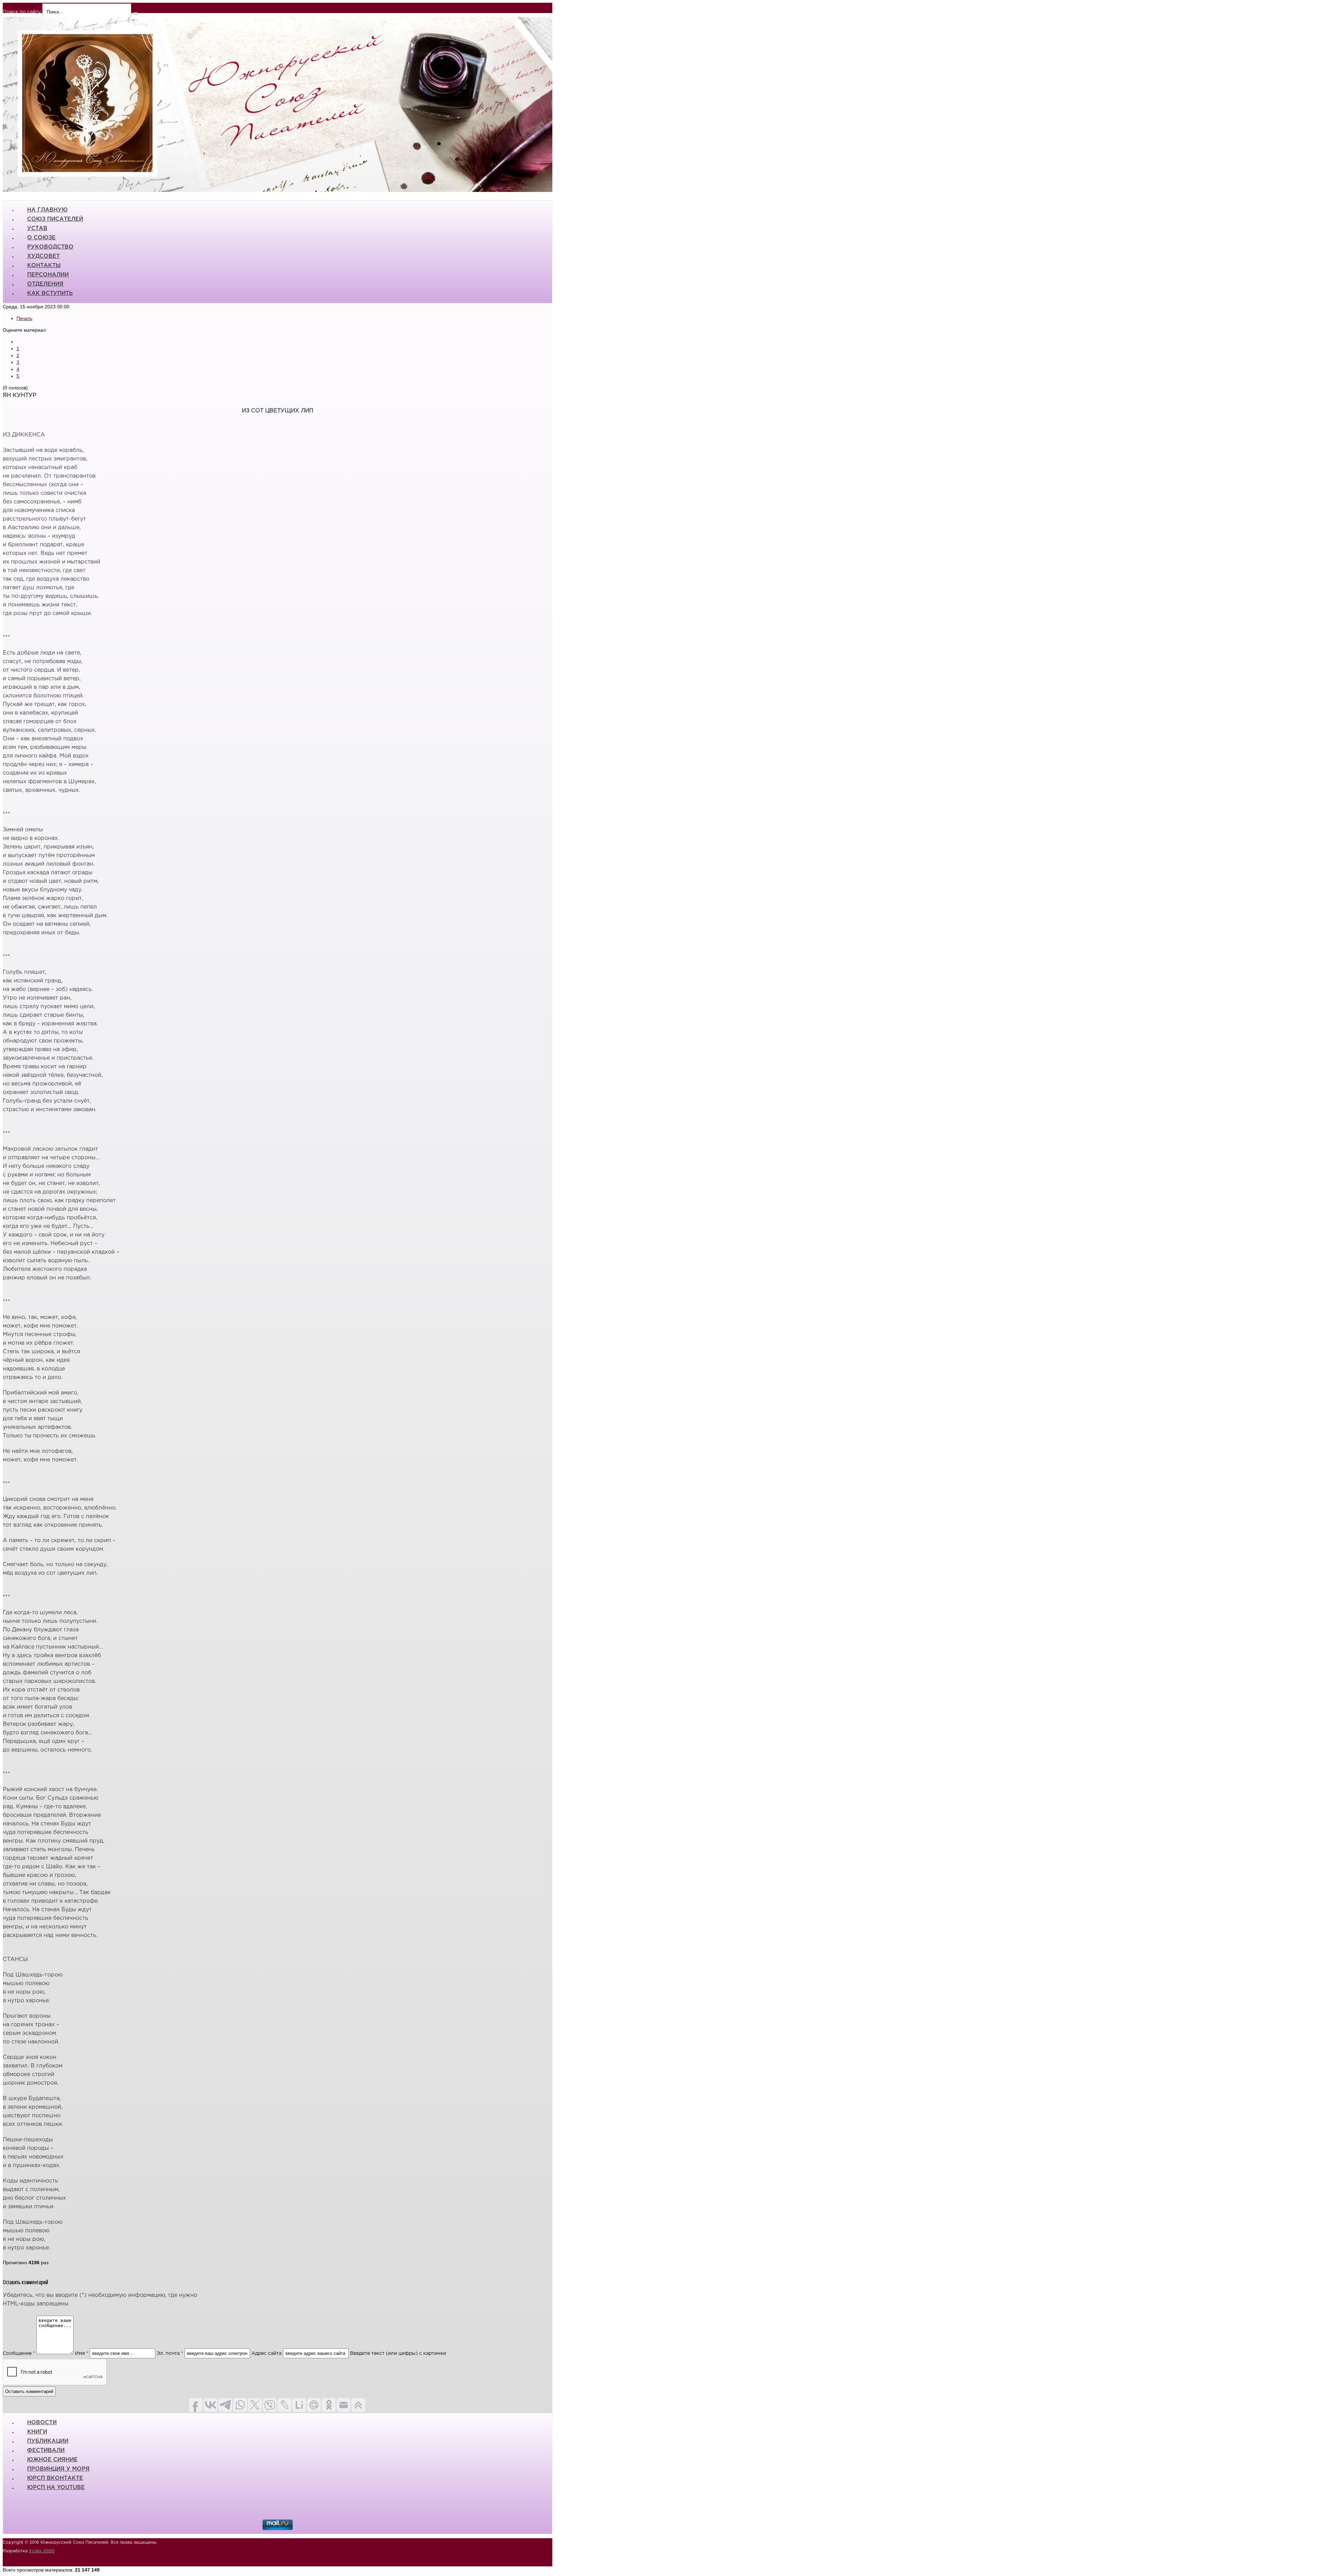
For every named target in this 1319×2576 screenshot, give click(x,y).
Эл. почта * (170, 2353)
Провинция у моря (58, 2469)
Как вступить (50, 293)
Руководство (50, 247)
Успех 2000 (42, 2551)
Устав (37, 229)
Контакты (44, 266)
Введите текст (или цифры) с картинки (398, 2353)
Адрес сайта (267, 2353)
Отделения (45, 284)
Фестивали (46, 2450)
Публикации (48, 2441)
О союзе (41, 238)
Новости (42, 2423)
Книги (37, 2432)
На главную (47, 210)
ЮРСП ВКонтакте (55, 2478)
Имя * (82, 2353)
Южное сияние (52, 2460)
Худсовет (43, 256)
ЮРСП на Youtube (56, 2488)
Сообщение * (19, 2353)
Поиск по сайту (22, 12)
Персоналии (48, 275)
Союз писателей (55, 219)
